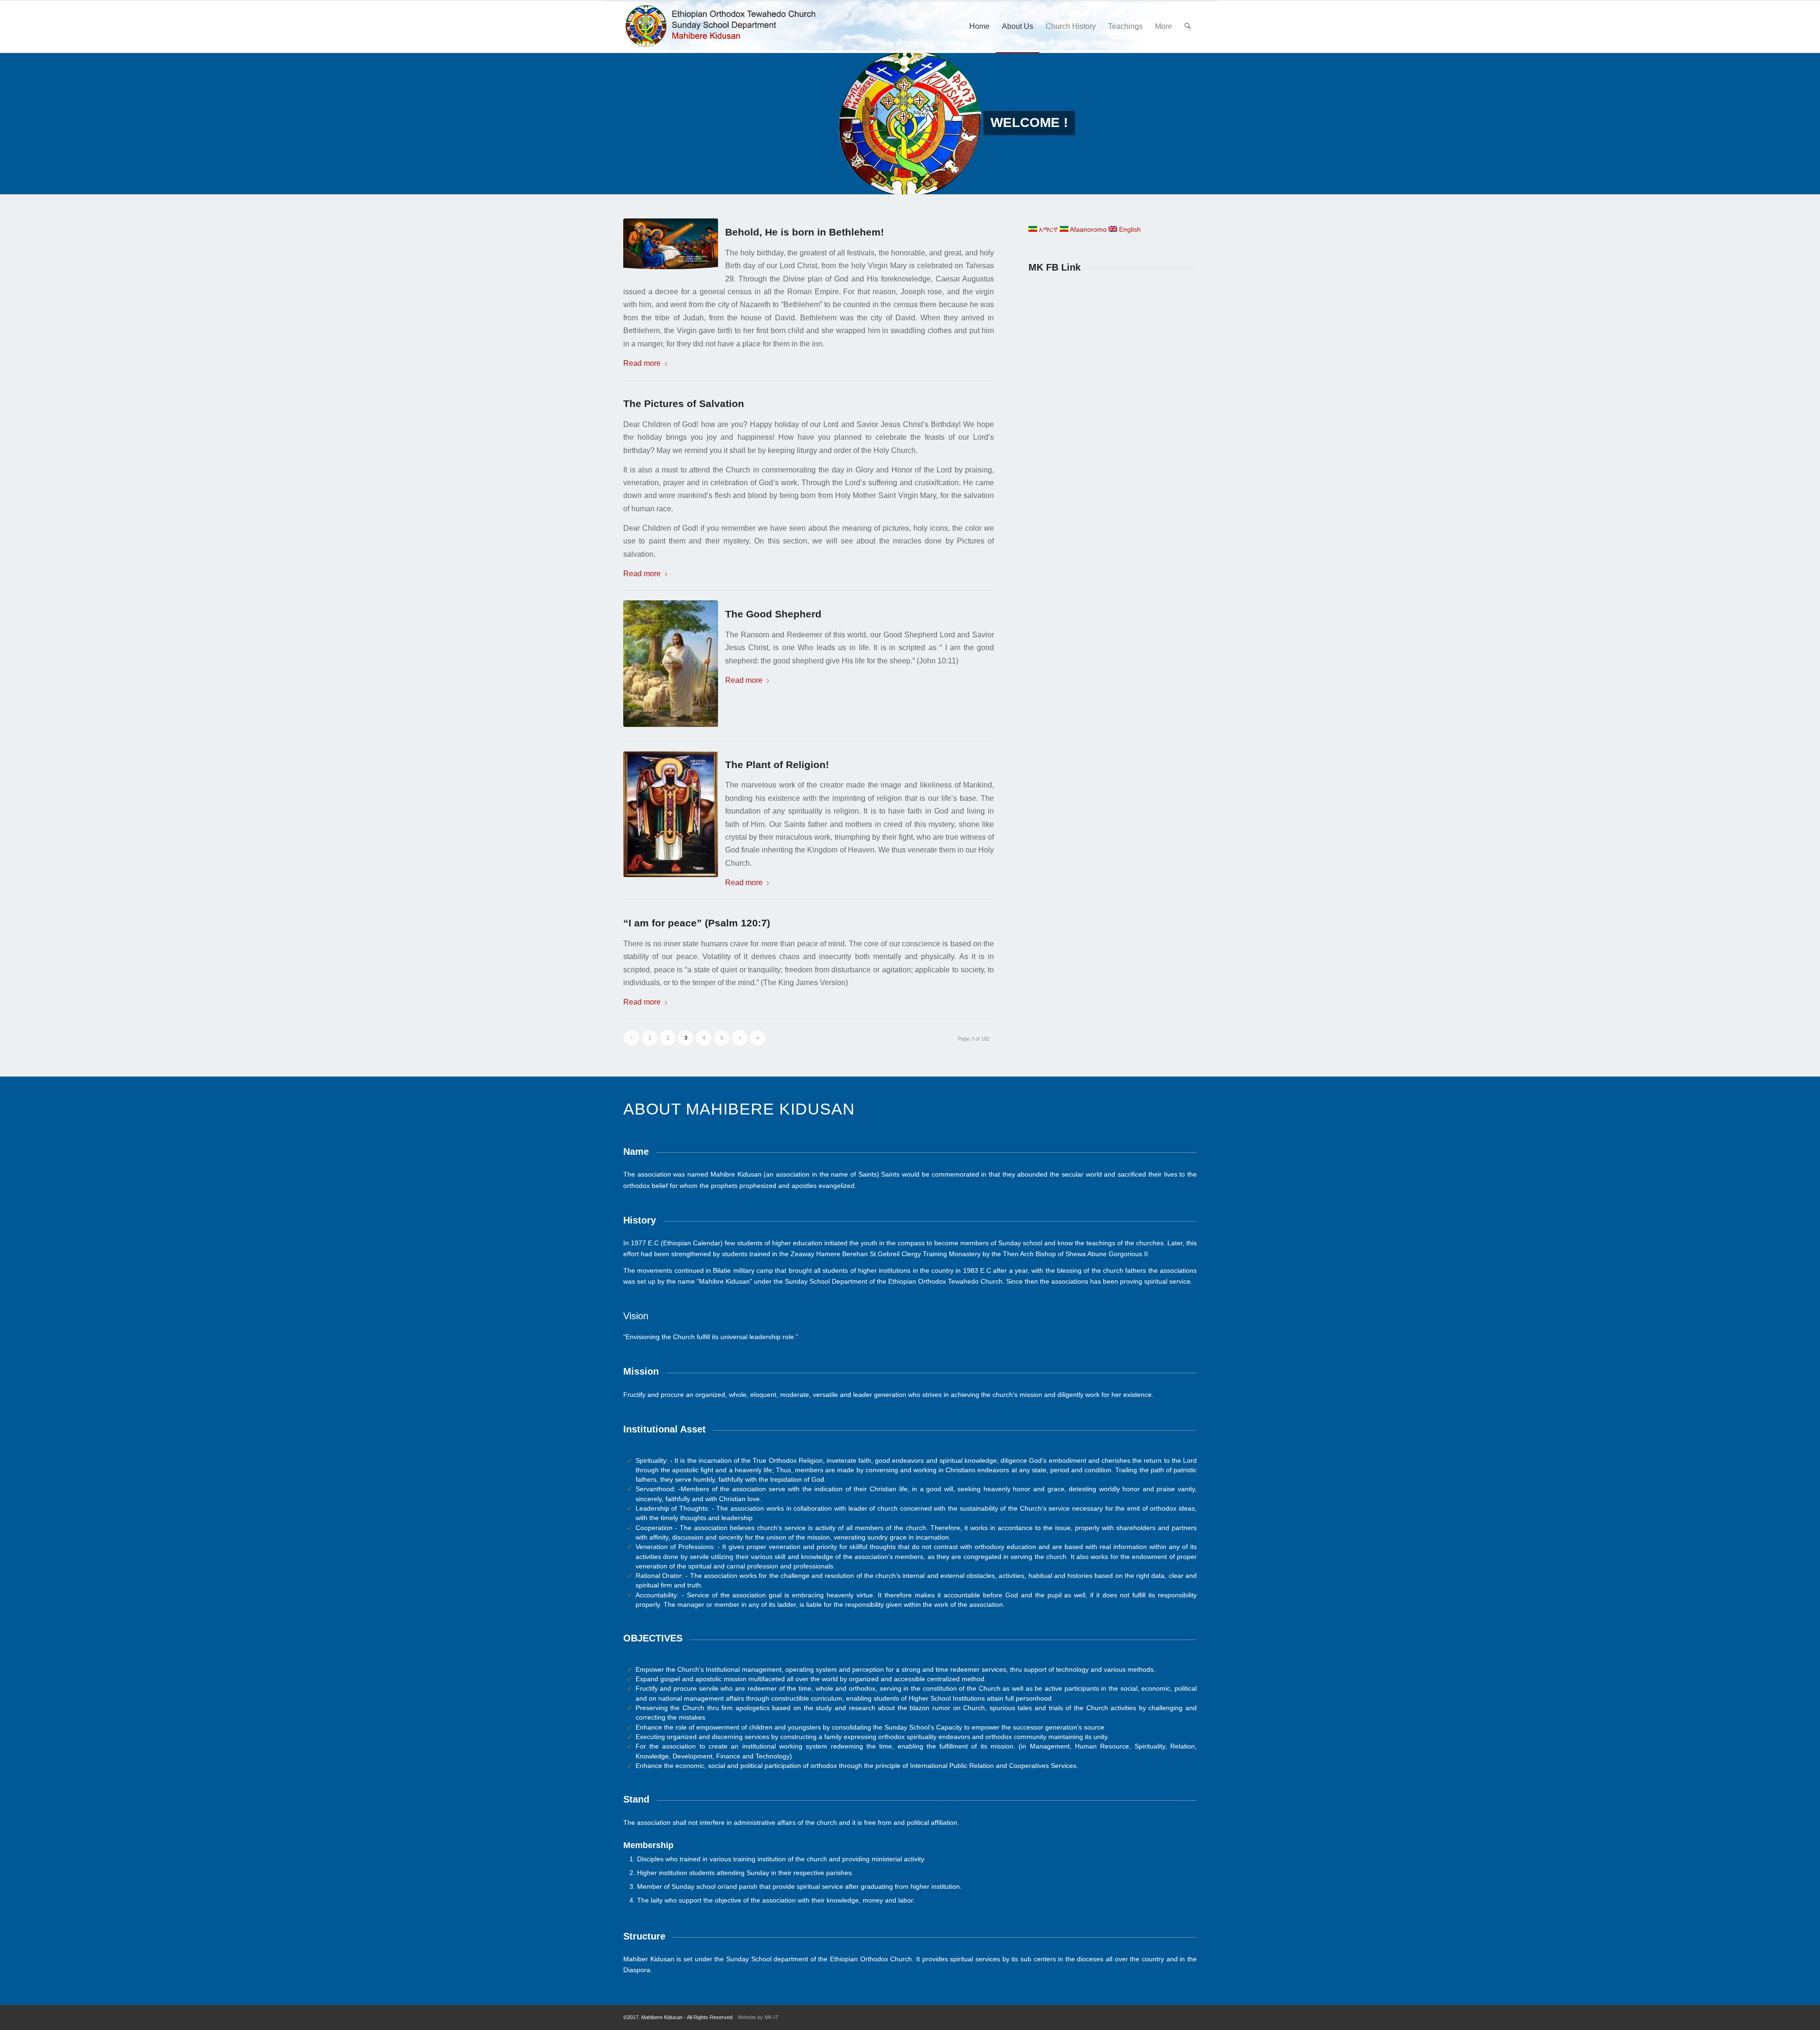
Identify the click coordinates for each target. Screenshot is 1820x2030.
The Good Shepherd (773, 614)
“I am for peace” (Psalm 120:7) (697, 923)
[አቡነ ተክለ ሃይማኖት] (674, 814)
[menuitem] (979, 27)
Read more (642, 363)
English (1129, 229)
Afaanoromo (1087, 229)
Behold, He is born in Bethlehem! (805, 232)
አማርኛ (1047, 229)
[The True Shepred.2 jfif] (674, 664)
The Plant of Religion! (777, 765)
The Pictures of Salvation (684, 403)
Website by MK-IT (758, 2017)
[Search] (1188, 27)
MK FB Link (1055, 267)
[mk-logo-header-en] (724, 27)
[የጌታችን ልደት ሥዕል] (674, 244)
